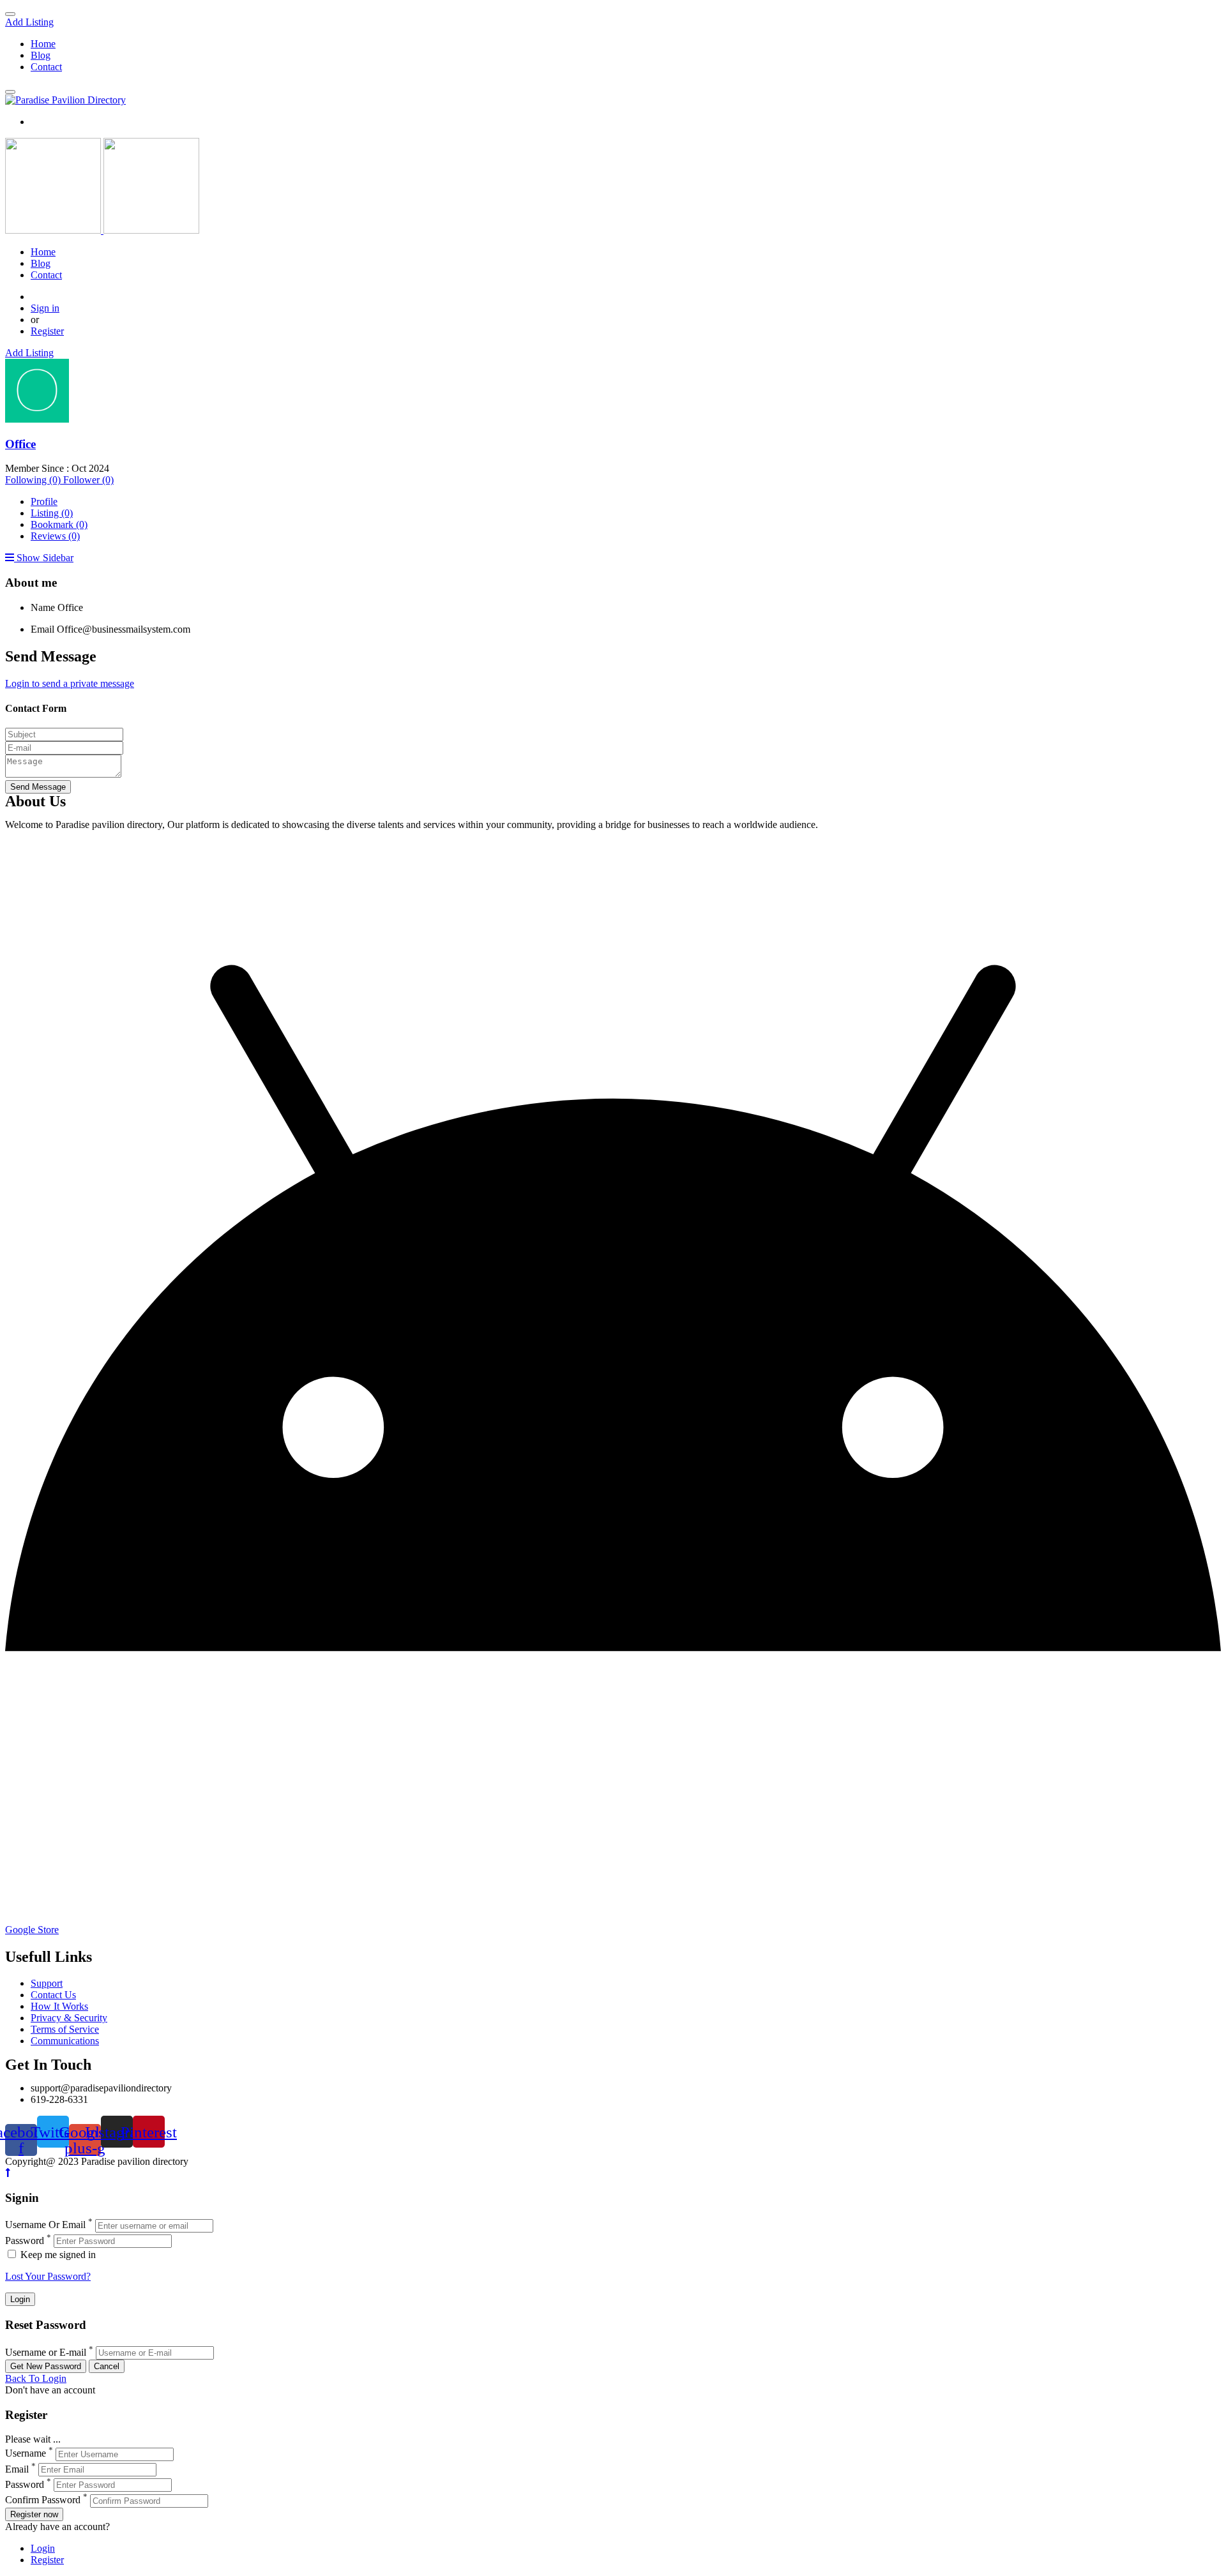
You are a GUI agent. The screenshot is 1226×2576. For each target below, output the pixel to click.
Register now (34, 2514)
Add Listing (29, 22)
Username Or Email (45, 2225)
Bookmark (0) (59, 524)
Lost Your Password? (48, 2276)
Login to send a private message (70, 683)
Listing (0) (52, 513)
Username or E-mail (46, 2352)
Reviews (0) (55, 536)
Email (42, 629)
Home (43, 44)
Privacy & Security (69, 2018)
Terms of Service (65, 2029)
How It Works (59, 2006)
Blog (41, 55)
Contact (46, 67)
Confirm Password (43, 2500)
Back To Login (36, 2378)
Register (47, 331)
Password (25, 2241)
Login (43, 2548)
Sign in (45, 308)
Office (20, 444)
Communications (65, 2041)
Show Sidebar (44, 558)
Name (43, 607)
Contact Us (53, 1995)
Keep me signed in (57, 2255)
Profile (44, 501)
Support (47, 1983)
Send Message (38, 787)
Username (26, 2454)
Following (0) (34, 480)
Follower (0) (88, 480)
